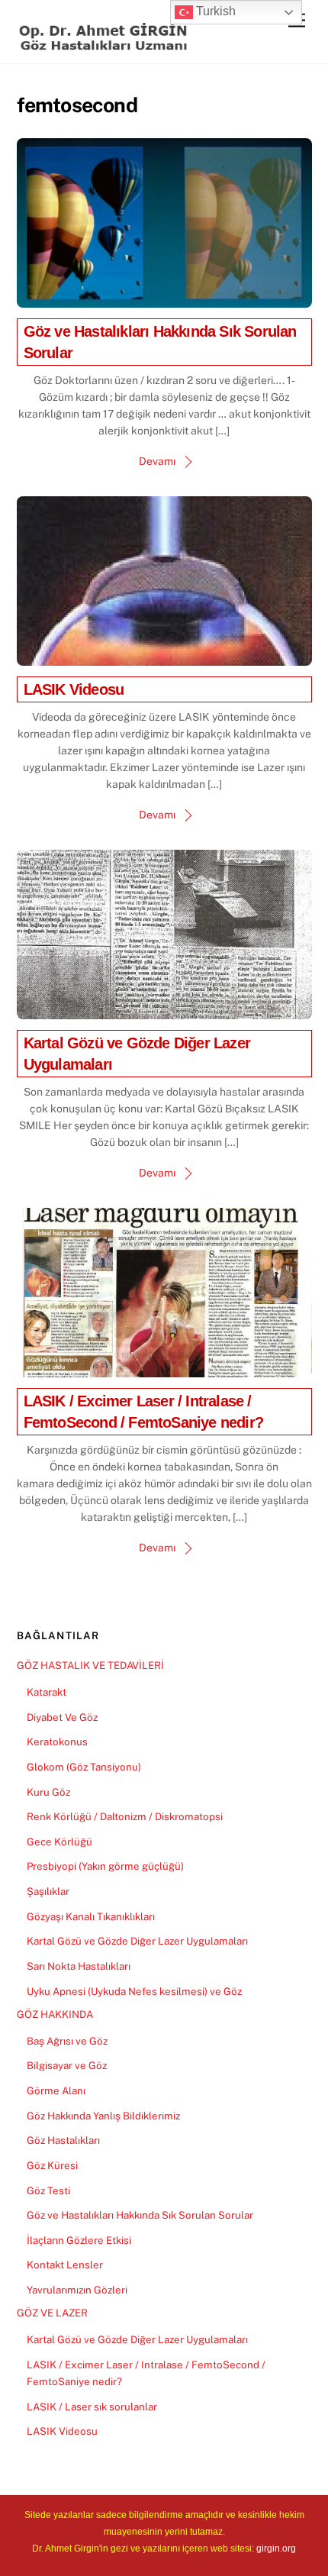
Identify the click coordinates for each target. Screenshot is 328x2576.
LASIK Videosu (74, 689)
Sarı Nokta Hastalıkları (79, 1966)
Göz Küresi (52, 2165)
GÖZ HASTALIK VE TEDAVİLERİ (90, 1665)
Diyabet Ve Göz (62, 1717)
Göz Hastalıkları (63, 2140)
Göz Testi (48, 2190)
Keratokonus (57, 1742)
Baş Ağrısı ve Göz (67, 2041)
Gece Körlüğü (59, 1842)
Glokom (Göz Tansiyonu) (84, 1767)
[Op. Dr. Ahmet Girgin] (105, 44)
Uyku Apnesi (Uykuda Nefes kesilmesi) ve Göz (134, 1991)
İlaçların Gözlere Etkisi (79, 2240)
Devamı (157, 461)
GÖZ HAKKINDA (55, 2014)
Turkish (214, 11)
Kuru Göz (48, 1792)
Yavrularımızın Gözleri (77, 2290)
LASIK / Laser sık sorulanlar (92, 2407)
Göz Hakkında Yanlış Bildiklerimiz (103, 2116)
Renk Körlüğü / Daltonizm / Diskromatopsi (125, 1816)
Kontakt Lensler (65, 2264)
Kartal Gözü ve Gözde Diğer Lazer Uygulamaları (137, 1941)
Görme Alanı (56, 2090)
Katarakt (47, 1692)
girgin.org (276, 2549)
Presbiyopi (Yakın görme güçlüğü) (105, 1866)
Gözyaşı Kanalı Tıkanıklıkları (91, 1916)
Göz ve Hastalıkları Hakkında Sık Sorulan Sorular (140, 2215)
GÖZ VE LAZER (52, 2313)
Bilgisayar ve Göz (67, 2065)
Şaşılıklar (48, 1891)
